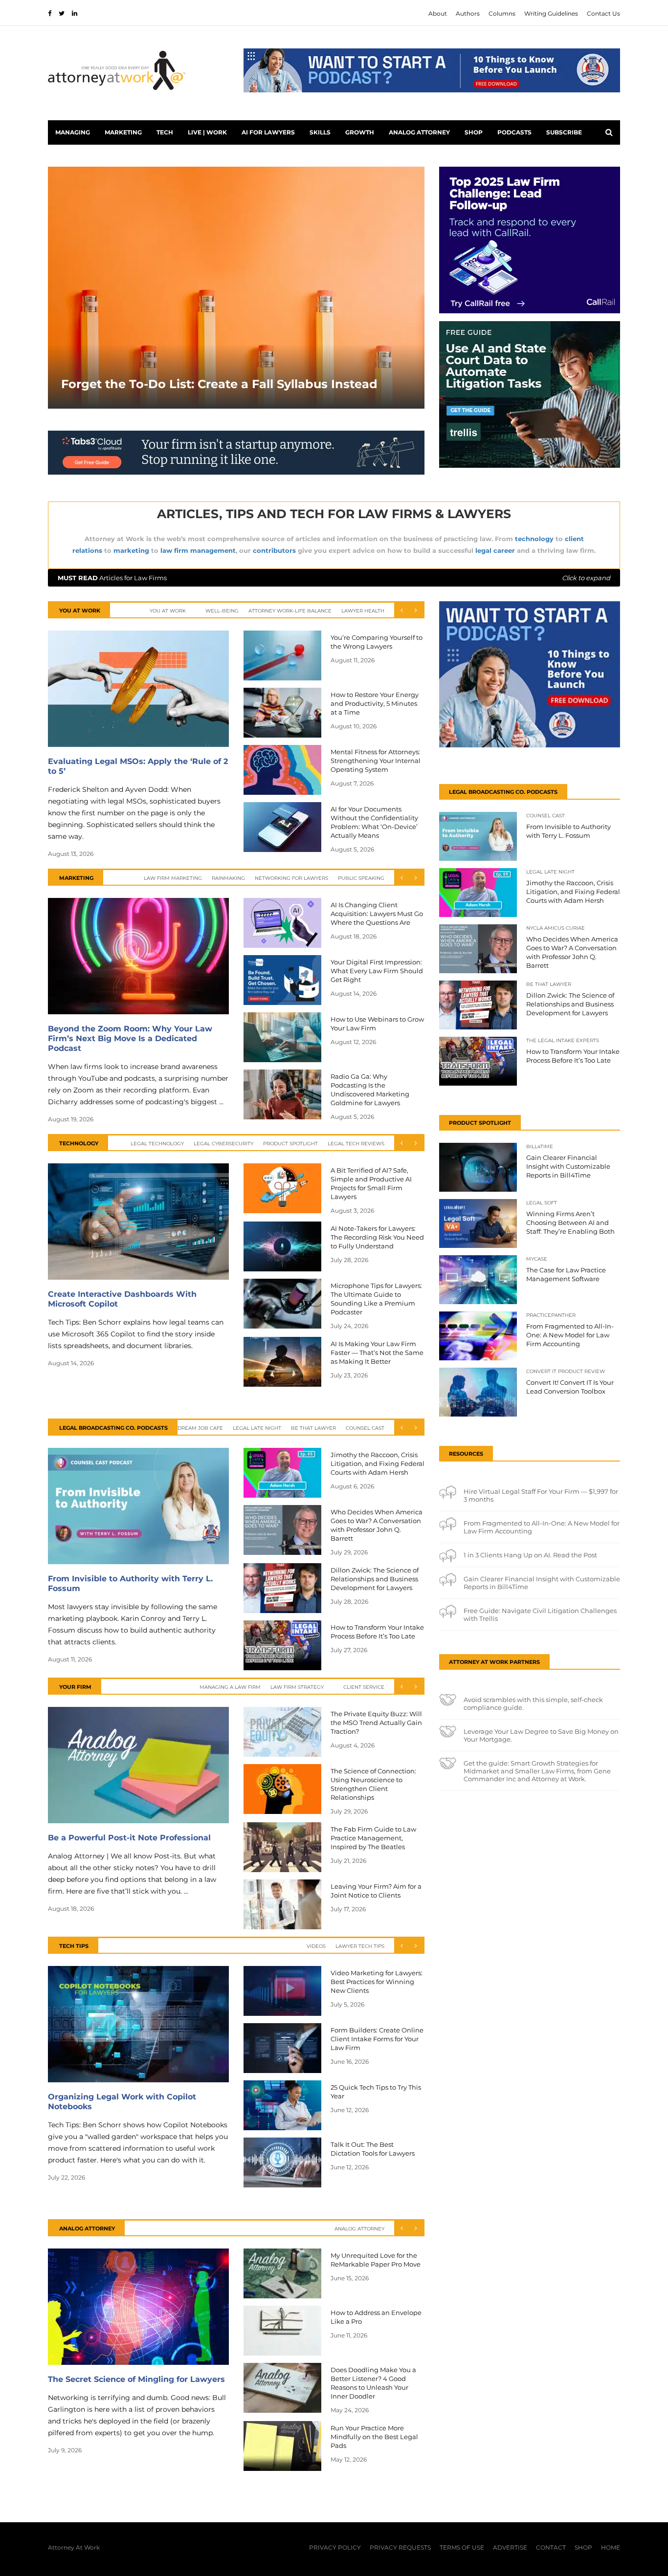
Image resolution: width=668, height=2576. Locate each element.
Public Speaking (361, 878)
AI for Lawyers (268, 132)
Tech (165, 132)
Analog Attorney (419, 132)
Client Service (364, 1687)
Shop (474, 132)
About (438, 13)
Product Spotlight (290, 1144)
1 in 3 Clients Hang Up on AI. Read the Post (530, 1555)
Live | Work (207, 132)
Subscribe (564, 132)
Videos (316, 1946)
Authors (468, 13)
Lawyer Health (363, 611)
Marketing (123, 132)
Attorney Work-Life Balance (290, 611)
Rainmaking (228, 878)
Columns (502, 13)
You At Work (168, 611)
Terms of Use (462, 2547)
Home (611, 2547)
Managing (73, 132)
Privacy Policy (335, 2547)
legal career (495, 550)
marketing (131, 550)
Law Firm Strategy (297, 1687)
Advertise (510, 2547)
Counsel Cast (365, 1428)
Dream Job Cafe (200, 1428)
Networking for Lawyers (291, 878)
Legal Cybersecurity (223, 1144)
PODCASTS (514, 132)
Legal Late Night (257, 1428)
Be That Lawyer (313, 1428)
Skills (320, 132)
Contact (551, 2547)
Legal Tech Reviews (356, 1144)
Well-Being (222, 611)
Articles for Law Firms (334, 578)
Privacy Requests (400, 2547)
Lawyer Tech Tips (360, 1946)
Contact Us (603, 13)
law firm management (198, 550)
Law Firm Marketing (173, 878)
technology (534, 539)
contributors (274, 550)
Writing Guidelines (551, 13)
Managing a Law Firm (230, 1687)
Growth (360, 132)
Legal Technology (157, 1144)
